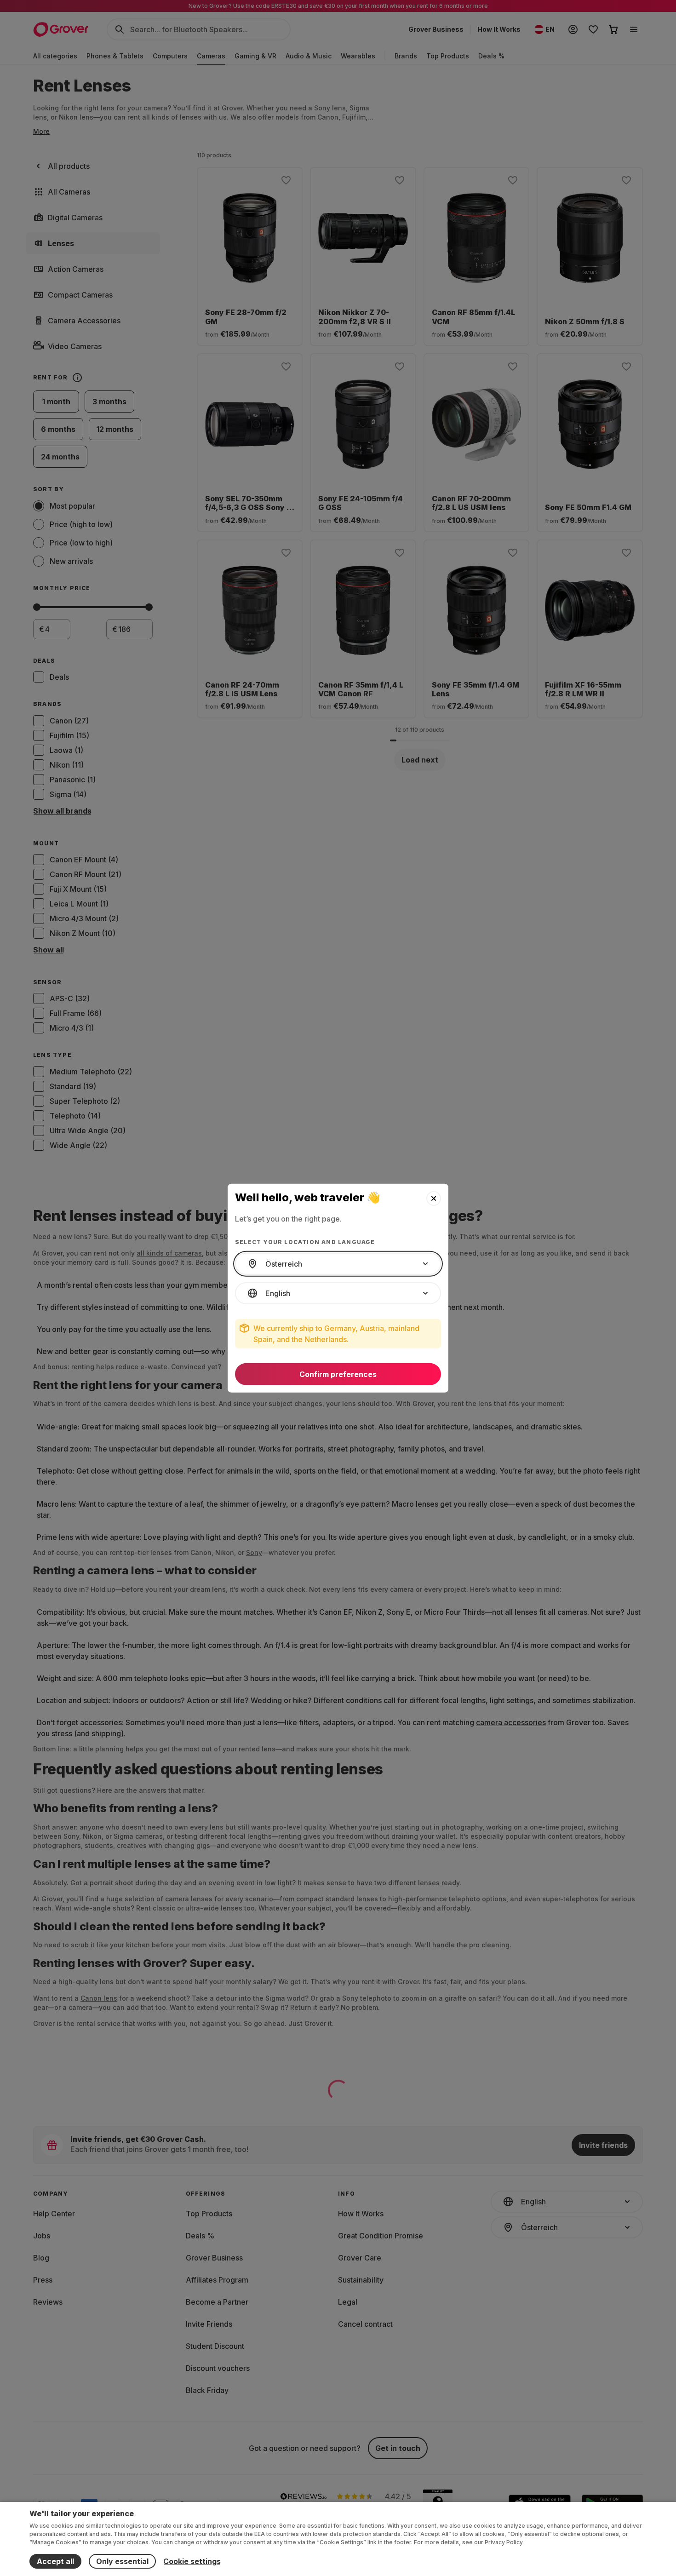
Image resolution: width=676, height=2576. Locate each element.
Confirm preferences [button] (338, 1374)
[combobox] (338, 1264)
